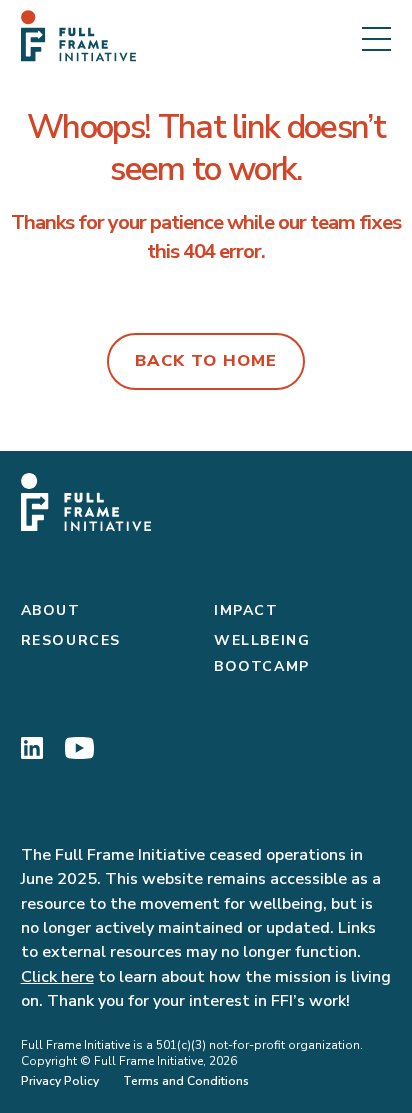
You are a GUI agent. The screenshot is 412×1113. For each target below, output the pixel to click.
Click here (57, 977)
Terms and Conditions (186, 1081)
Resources (71, 640)
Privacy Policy (60, 1081)
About (51, 610)
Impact (246, 610)
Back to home (206, 360)
